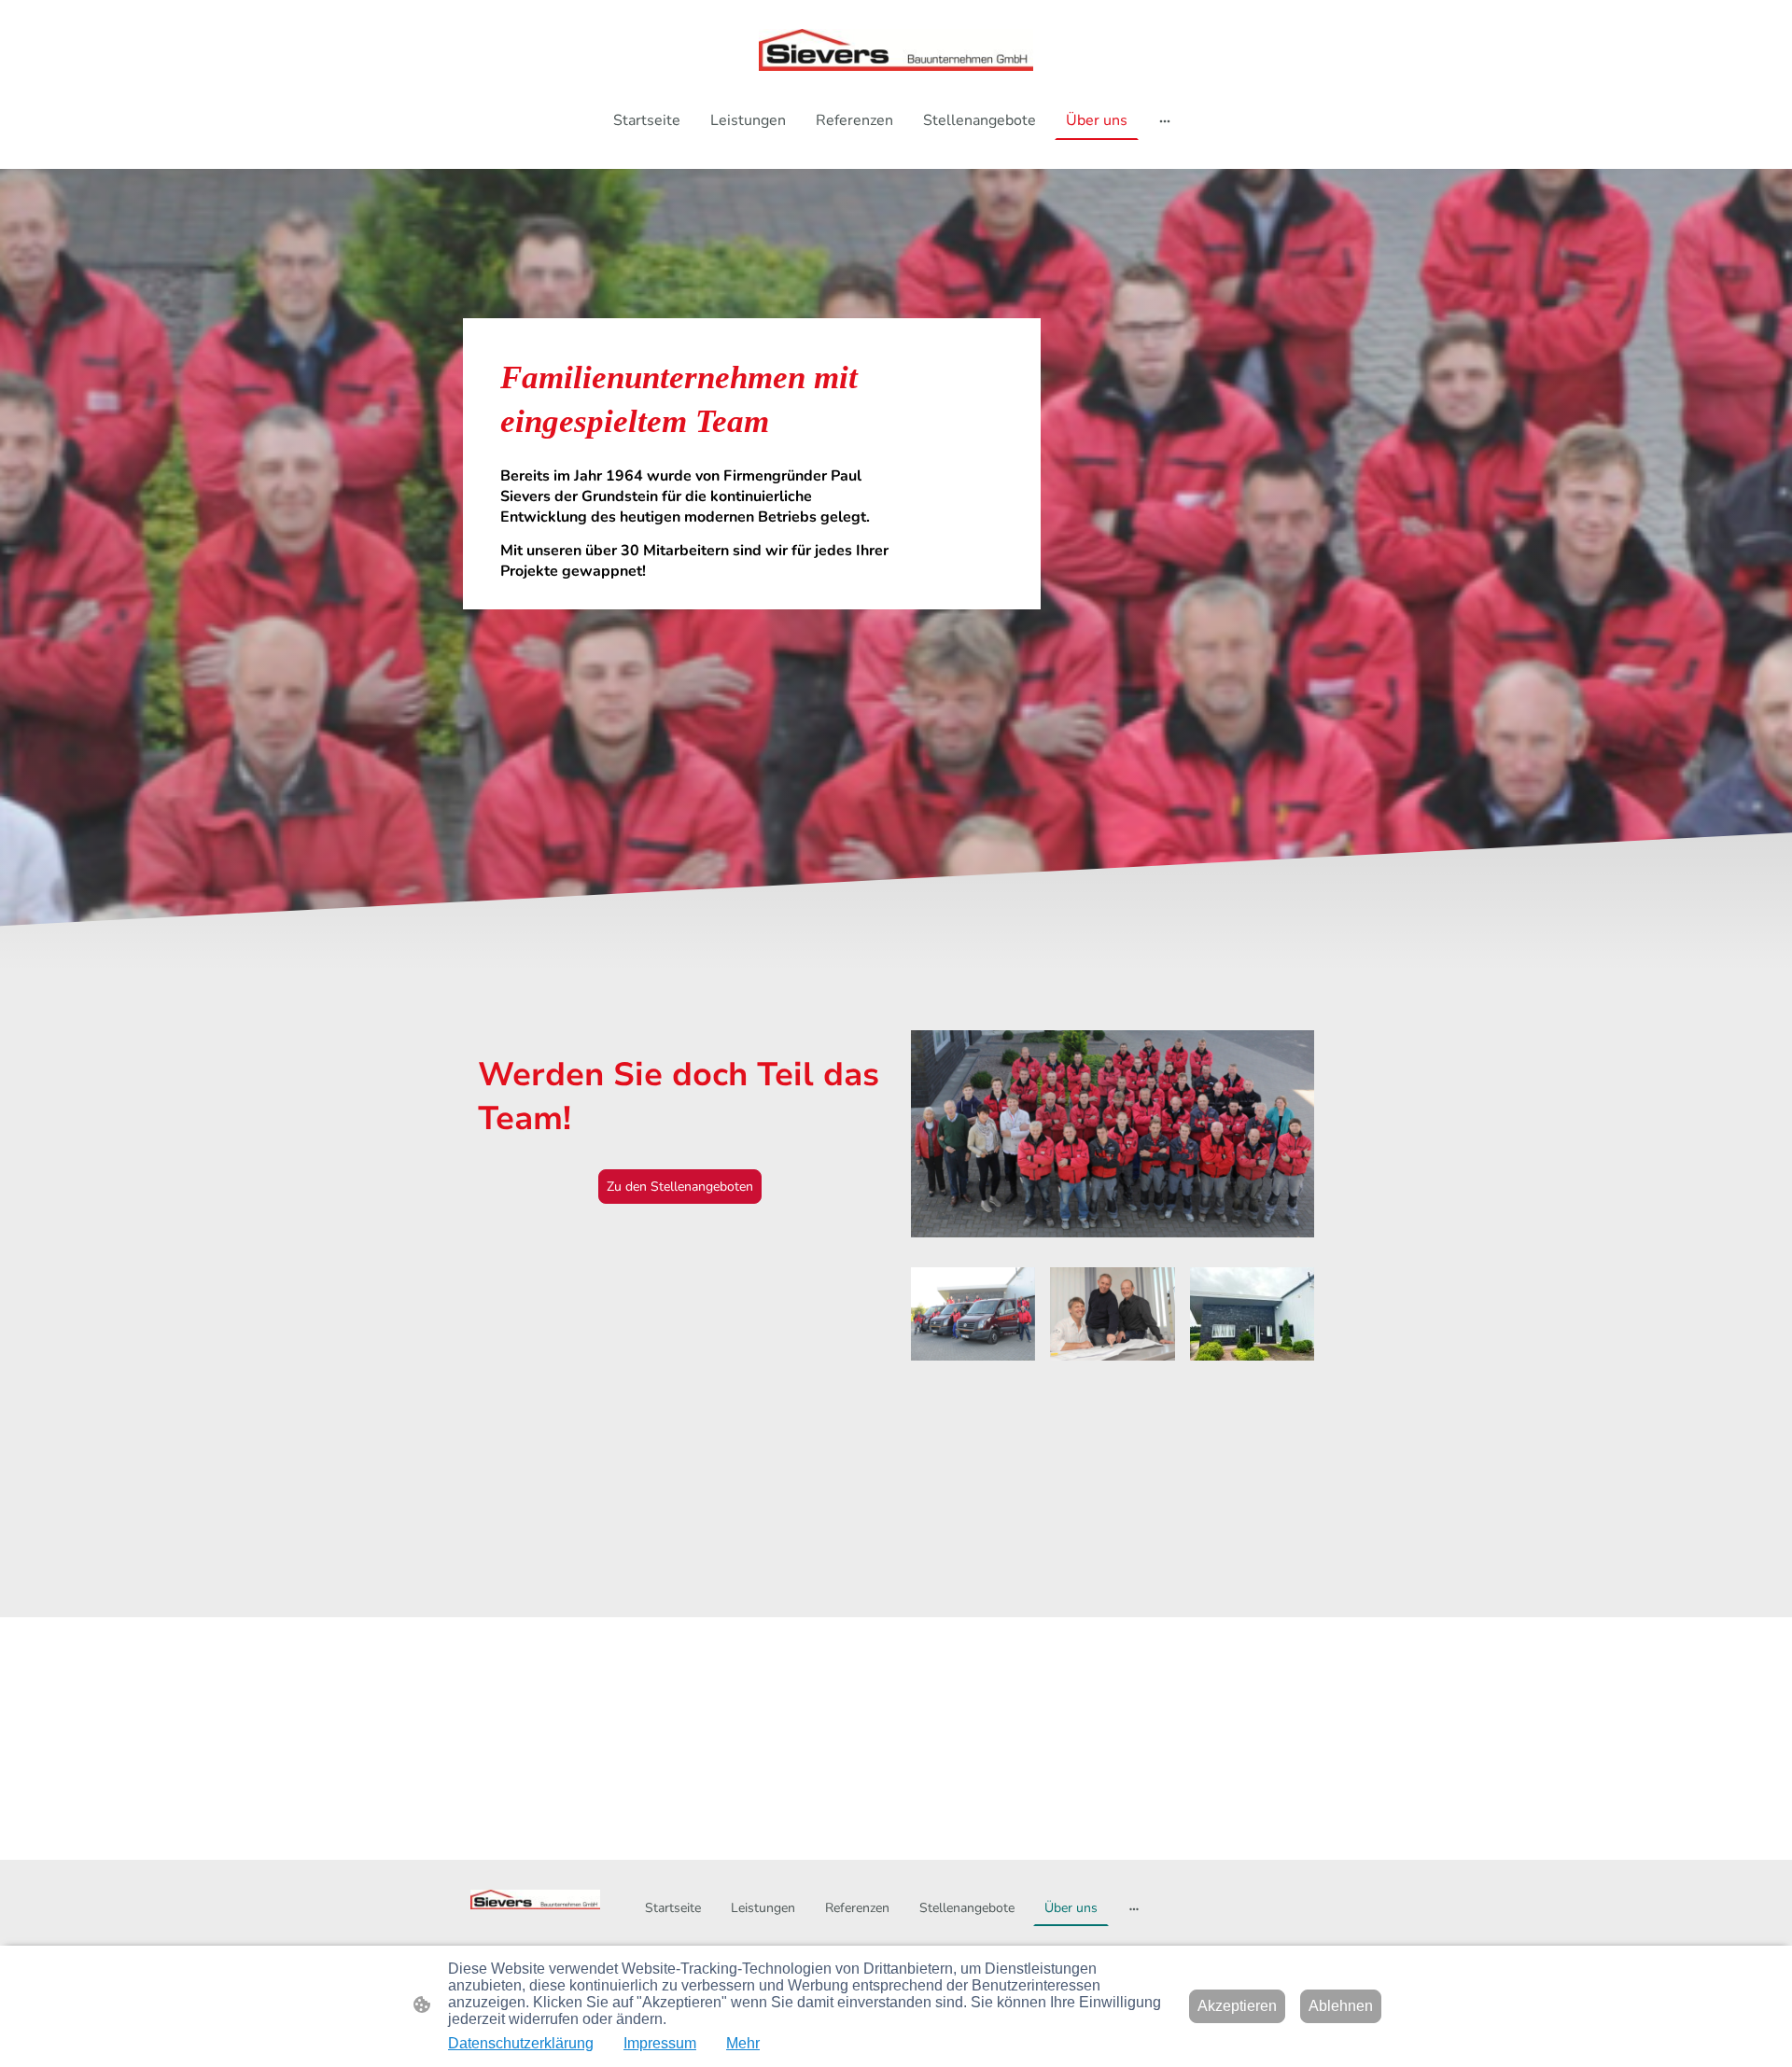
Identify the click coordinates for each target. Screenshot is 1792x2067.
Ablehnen (1341, 2006)
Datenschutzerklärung (521, 2043)
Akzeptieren (1237, 2006)
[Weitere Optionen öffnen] (1165, 120)
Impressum (660, 2043)
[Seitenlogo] (896, 50)
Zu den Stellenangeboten (680, 1187)
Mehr (743, 2043)
